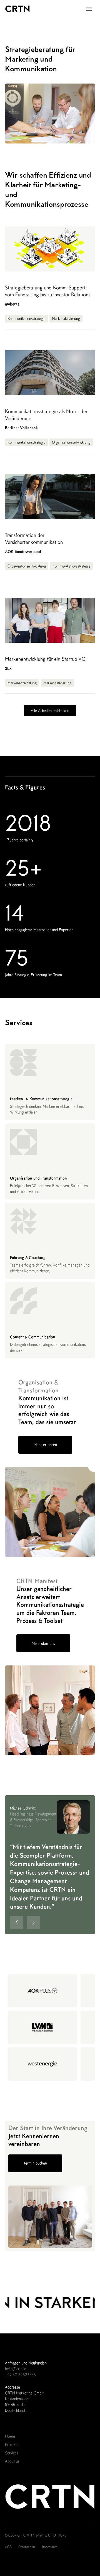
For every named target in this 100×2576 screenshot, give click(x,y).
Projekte (12, 2444)
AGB (8, 2547)
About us (12, 2461)
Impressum (50, 2547)
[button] (89, 9)
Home (10, 2436)
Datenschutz (27, 2547)
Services (12, 2453)
